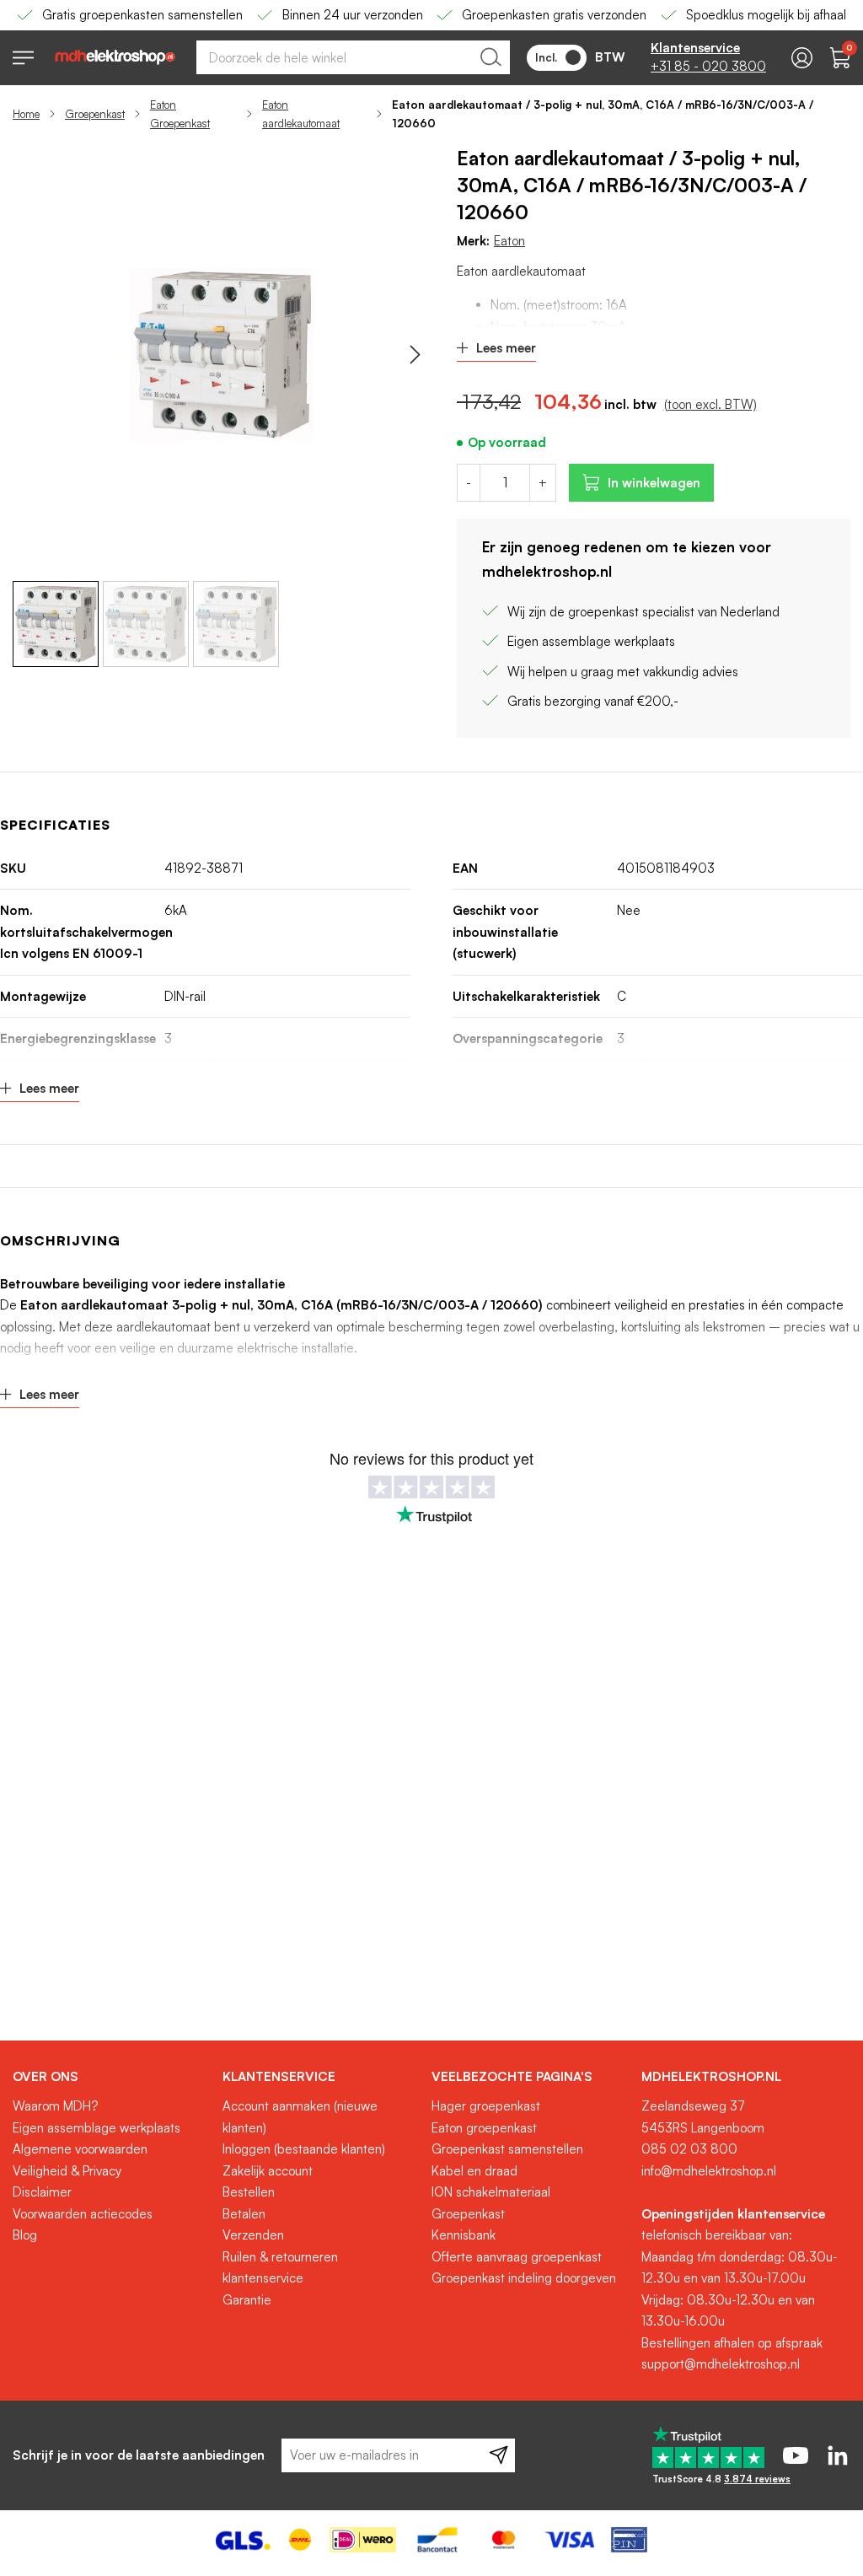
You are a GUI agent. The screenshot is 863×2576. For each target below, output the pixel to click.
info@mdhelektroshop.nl (709, 2171)
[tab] (111, 2077)
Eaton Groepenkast (180, 114)
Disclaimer (42, 2192)
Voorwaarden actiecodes (83, 2214)
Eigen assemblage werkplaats (96, 2128)
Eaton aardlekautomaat (301, 114)
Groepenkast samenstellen (507, 2149)
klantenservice (263, 2278)
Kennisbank (464, 2235)
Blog (25, 2235)
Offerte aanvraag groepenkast (517, 2257)
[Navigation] (23, 58)
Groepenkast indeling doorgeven (524, 2278)
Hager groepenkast (486, 2106)
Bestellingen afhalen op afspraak (732, 2343)
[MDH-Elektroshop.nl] (115, 57)
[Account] (802, 58)
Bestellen (249, 2192)
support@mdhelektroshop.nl (721, 2364)
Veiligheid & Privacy (67, 2171)
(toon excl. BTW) (710, 404)
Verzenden (253, 2235)
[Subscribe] (499, 2455)
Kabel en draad (474, 2171)
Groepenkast (95, 114)
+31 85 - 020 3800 (708, 66)
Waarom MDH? (55, 2106)
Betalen (244, 2214)
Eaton (509, 241)
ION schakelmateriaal (491, 2192)
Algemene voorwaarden (80, 2149)
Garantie (247, 2300)
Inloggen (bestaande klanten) (304, 2149)
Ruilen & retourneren (280, 2257)
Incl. (546, 57)
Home (26, 114)
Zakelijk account (268, 2171)
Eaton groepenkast (484, 2128)
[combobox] (353, 57)
